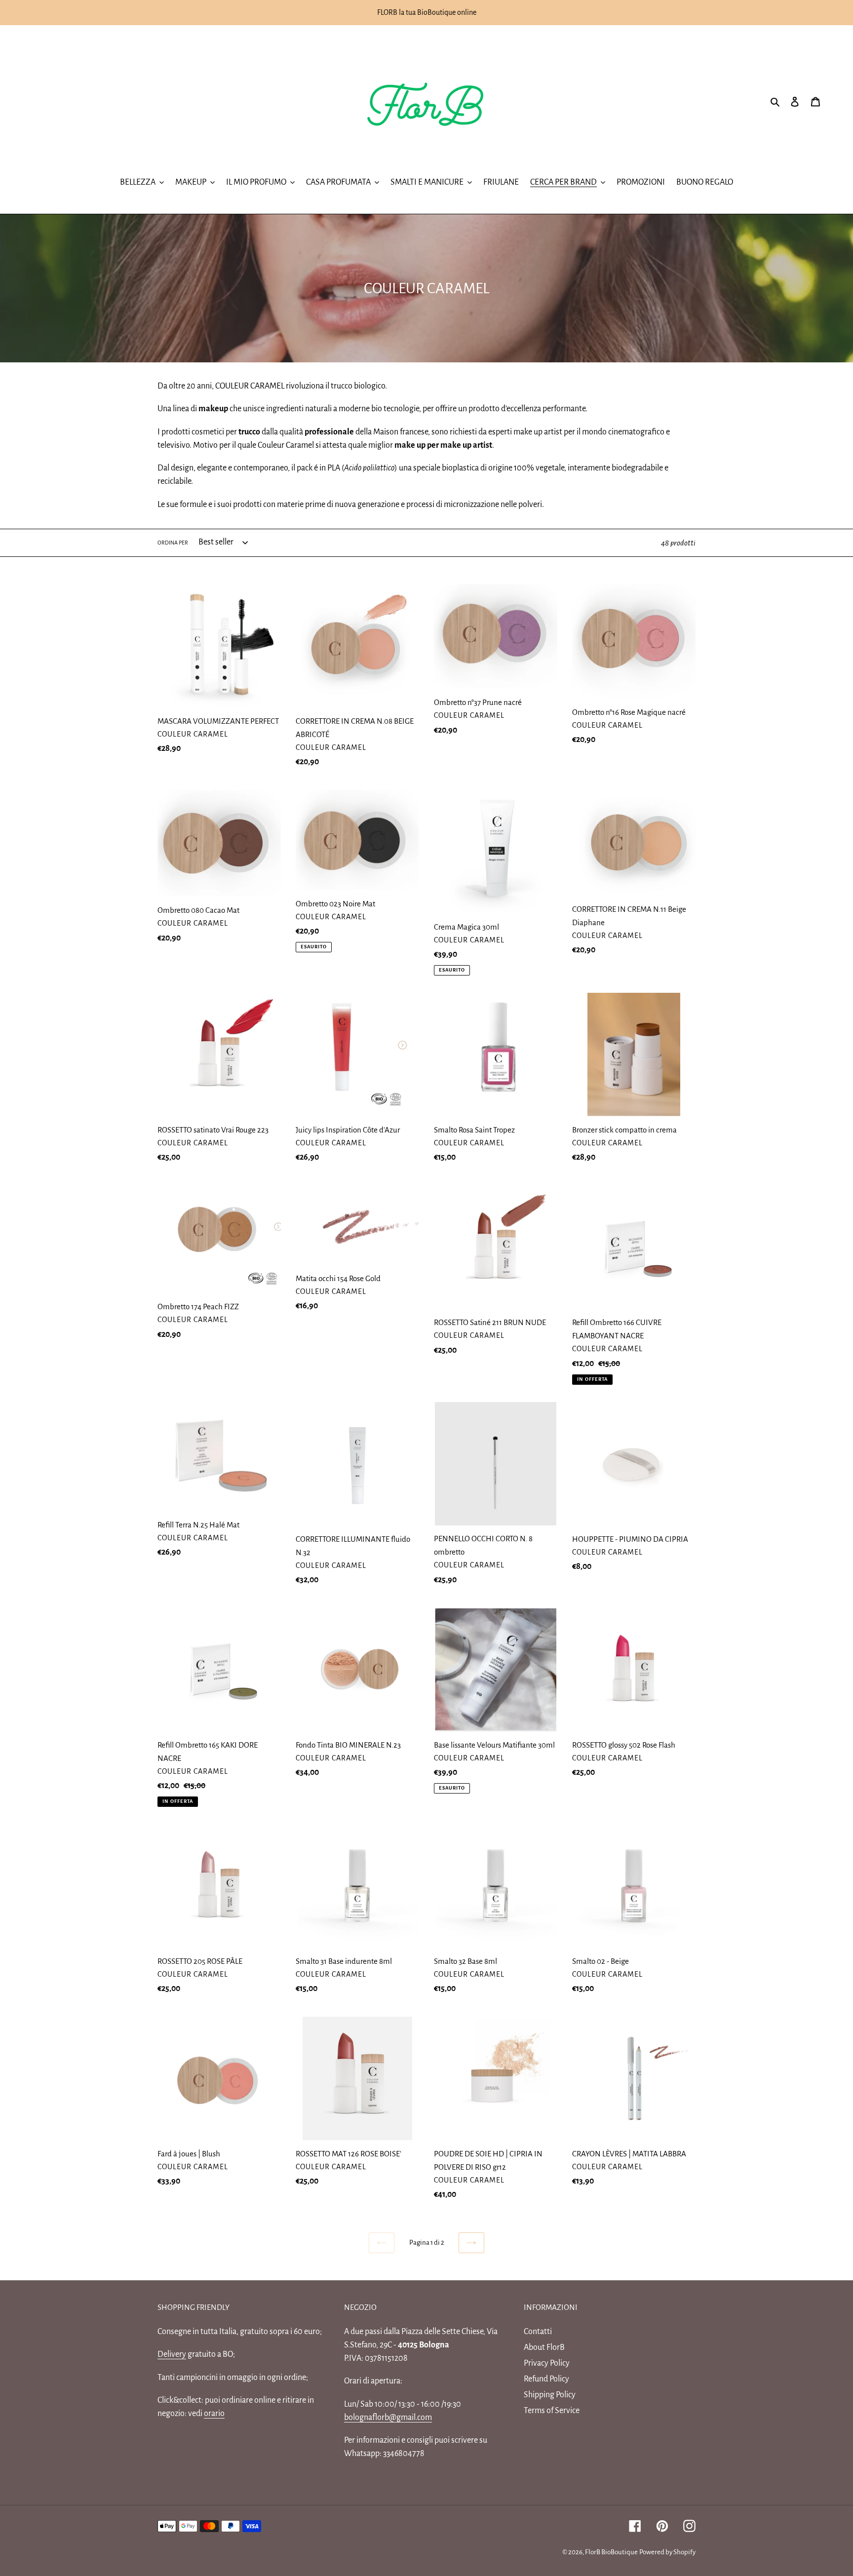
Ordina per (173, 543)
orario (214, 2414)
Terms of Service (552, 2411)
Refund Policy (546, 2379)
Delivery (172, 2354)
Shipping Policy (550, 2395)
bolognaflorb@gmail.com (388, 2418)
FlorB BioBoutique (611, 2552)
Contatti (538, 2332)
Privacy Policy (547, 2363)
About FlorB (544, 2347)
